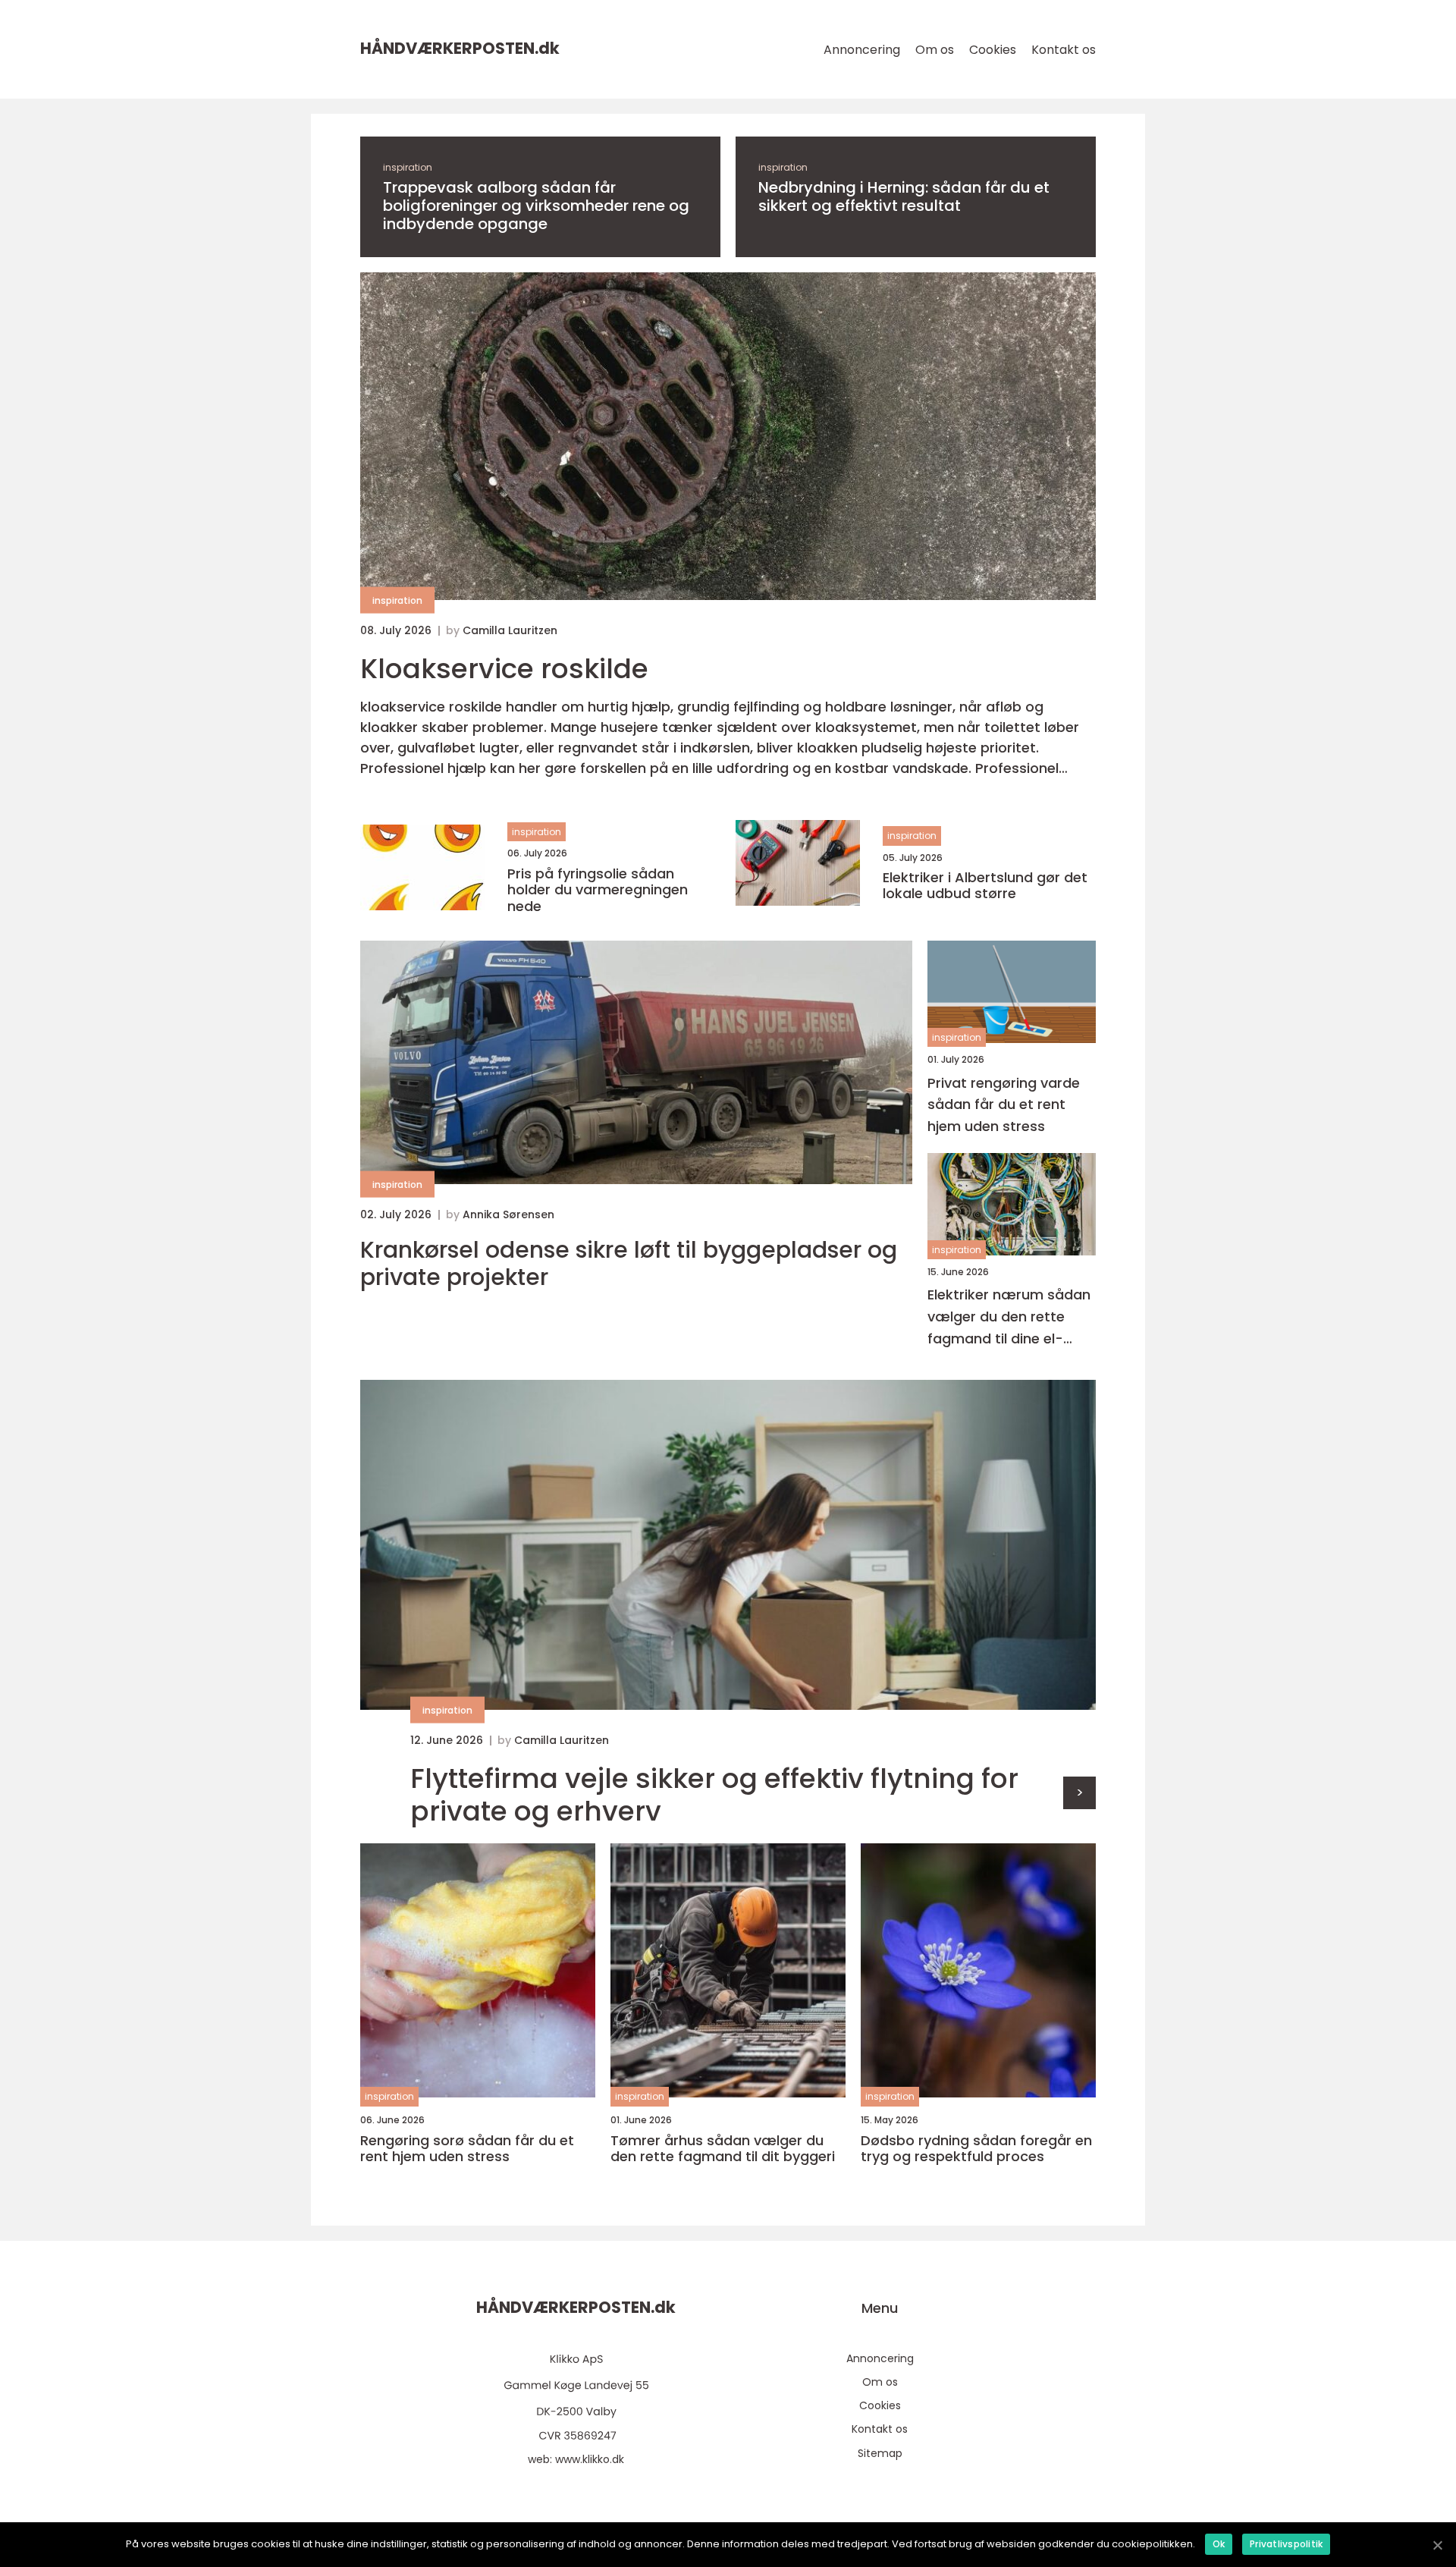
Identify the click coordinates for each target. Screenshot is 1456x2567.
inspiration (408, 167)
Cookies (993, 50)
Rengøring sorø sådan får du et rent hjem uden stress (467, 2149)
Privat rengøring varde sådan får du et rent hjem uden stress (1004, 1105)
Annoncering (862, 50)
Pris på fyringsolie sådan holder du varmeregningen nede (598, 890)
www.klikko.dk (590, 2459)
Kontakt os (1064, 50)
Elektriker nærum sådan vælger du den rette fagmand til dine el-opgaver (1009, 1317)
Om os (935, 50)
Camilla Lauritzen (510, 630)
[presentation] (1079, 1793)
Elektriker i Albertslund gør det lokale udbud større (985, 886)
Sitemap (880, 2453)
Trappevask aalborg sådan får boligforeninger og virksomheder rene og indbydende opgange (536, 206)
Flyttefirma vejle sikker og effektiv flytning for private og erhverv (714, 1795)
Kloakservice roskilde (504, 669)
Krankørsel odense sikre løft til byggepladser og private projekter (629, 1264)
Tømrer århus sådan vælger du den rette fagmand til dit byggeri (723, 2149)
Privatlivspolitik (1286, 2544)
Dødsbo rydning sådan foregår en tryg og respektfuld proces (976, 2149)
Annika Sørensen (508, 1214)
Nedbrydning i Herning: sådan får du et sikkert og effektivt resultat (904, 196)
